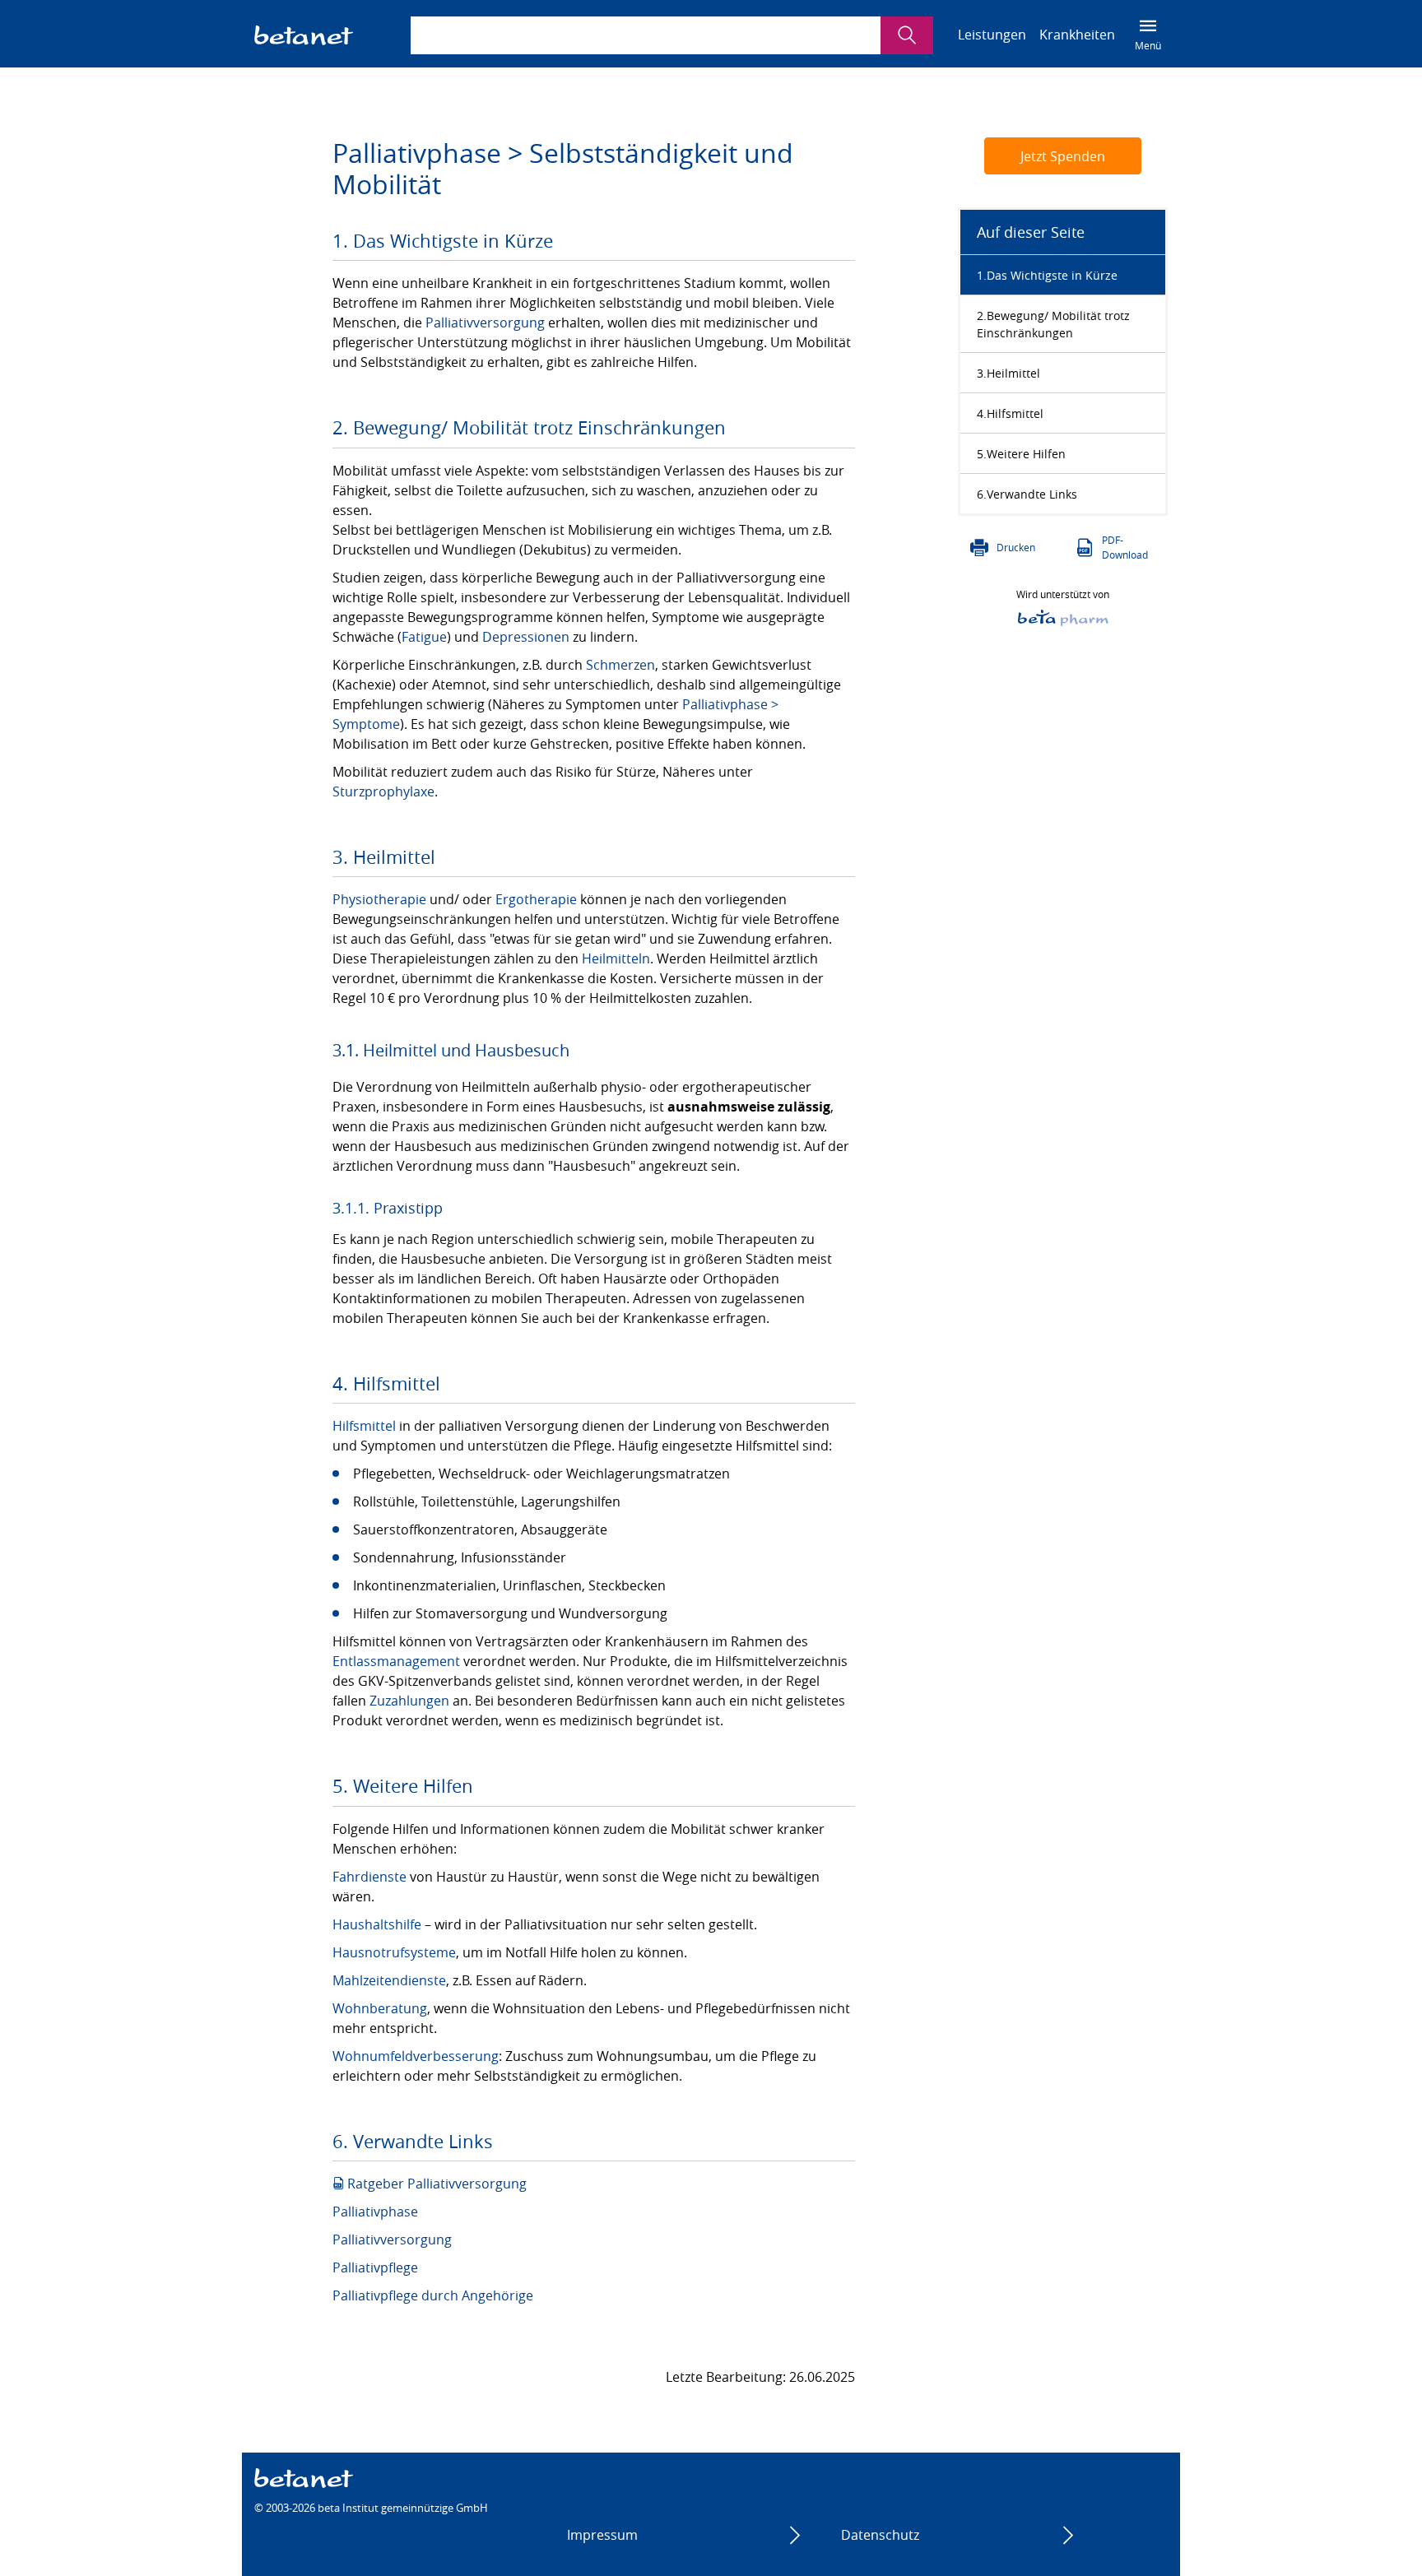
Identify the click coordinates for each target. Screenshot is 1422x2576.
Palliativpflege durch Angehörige (433, 2295)
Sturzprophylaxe (383, 791)
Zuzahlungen (409, 1701)
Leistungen (992, 35)
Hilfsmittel (364, 1426)
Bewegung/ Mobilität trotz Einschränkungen (1053, 324)
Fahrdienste (369, 1877)
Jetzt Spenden (1063, 156)
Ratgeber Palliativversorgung (437, 2184)
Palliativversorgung (485, 323)
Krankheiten (1077, 35)
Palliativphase (375, 2212)
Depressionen (526, 637)
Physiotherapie (379, 899)
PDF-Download (1125, 547)
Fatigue (424, 637)
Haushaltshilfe (377, 1924)
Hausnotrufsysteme (394, 1952)
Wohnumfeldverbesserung (416, 2056)
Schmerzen (620, 665)
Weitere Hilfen (1026, 454)
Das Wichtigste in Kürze (1052, 275)
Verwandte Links (1032, 494)
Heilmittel (1013, 373)
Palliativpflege (375, 2267)
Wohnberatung (380, 2008)
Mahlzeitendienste (389, 1980)
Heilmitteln (616, 958)
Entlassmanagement (396, 1661)
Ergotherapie (536, 899)
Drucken (1016, 547)
